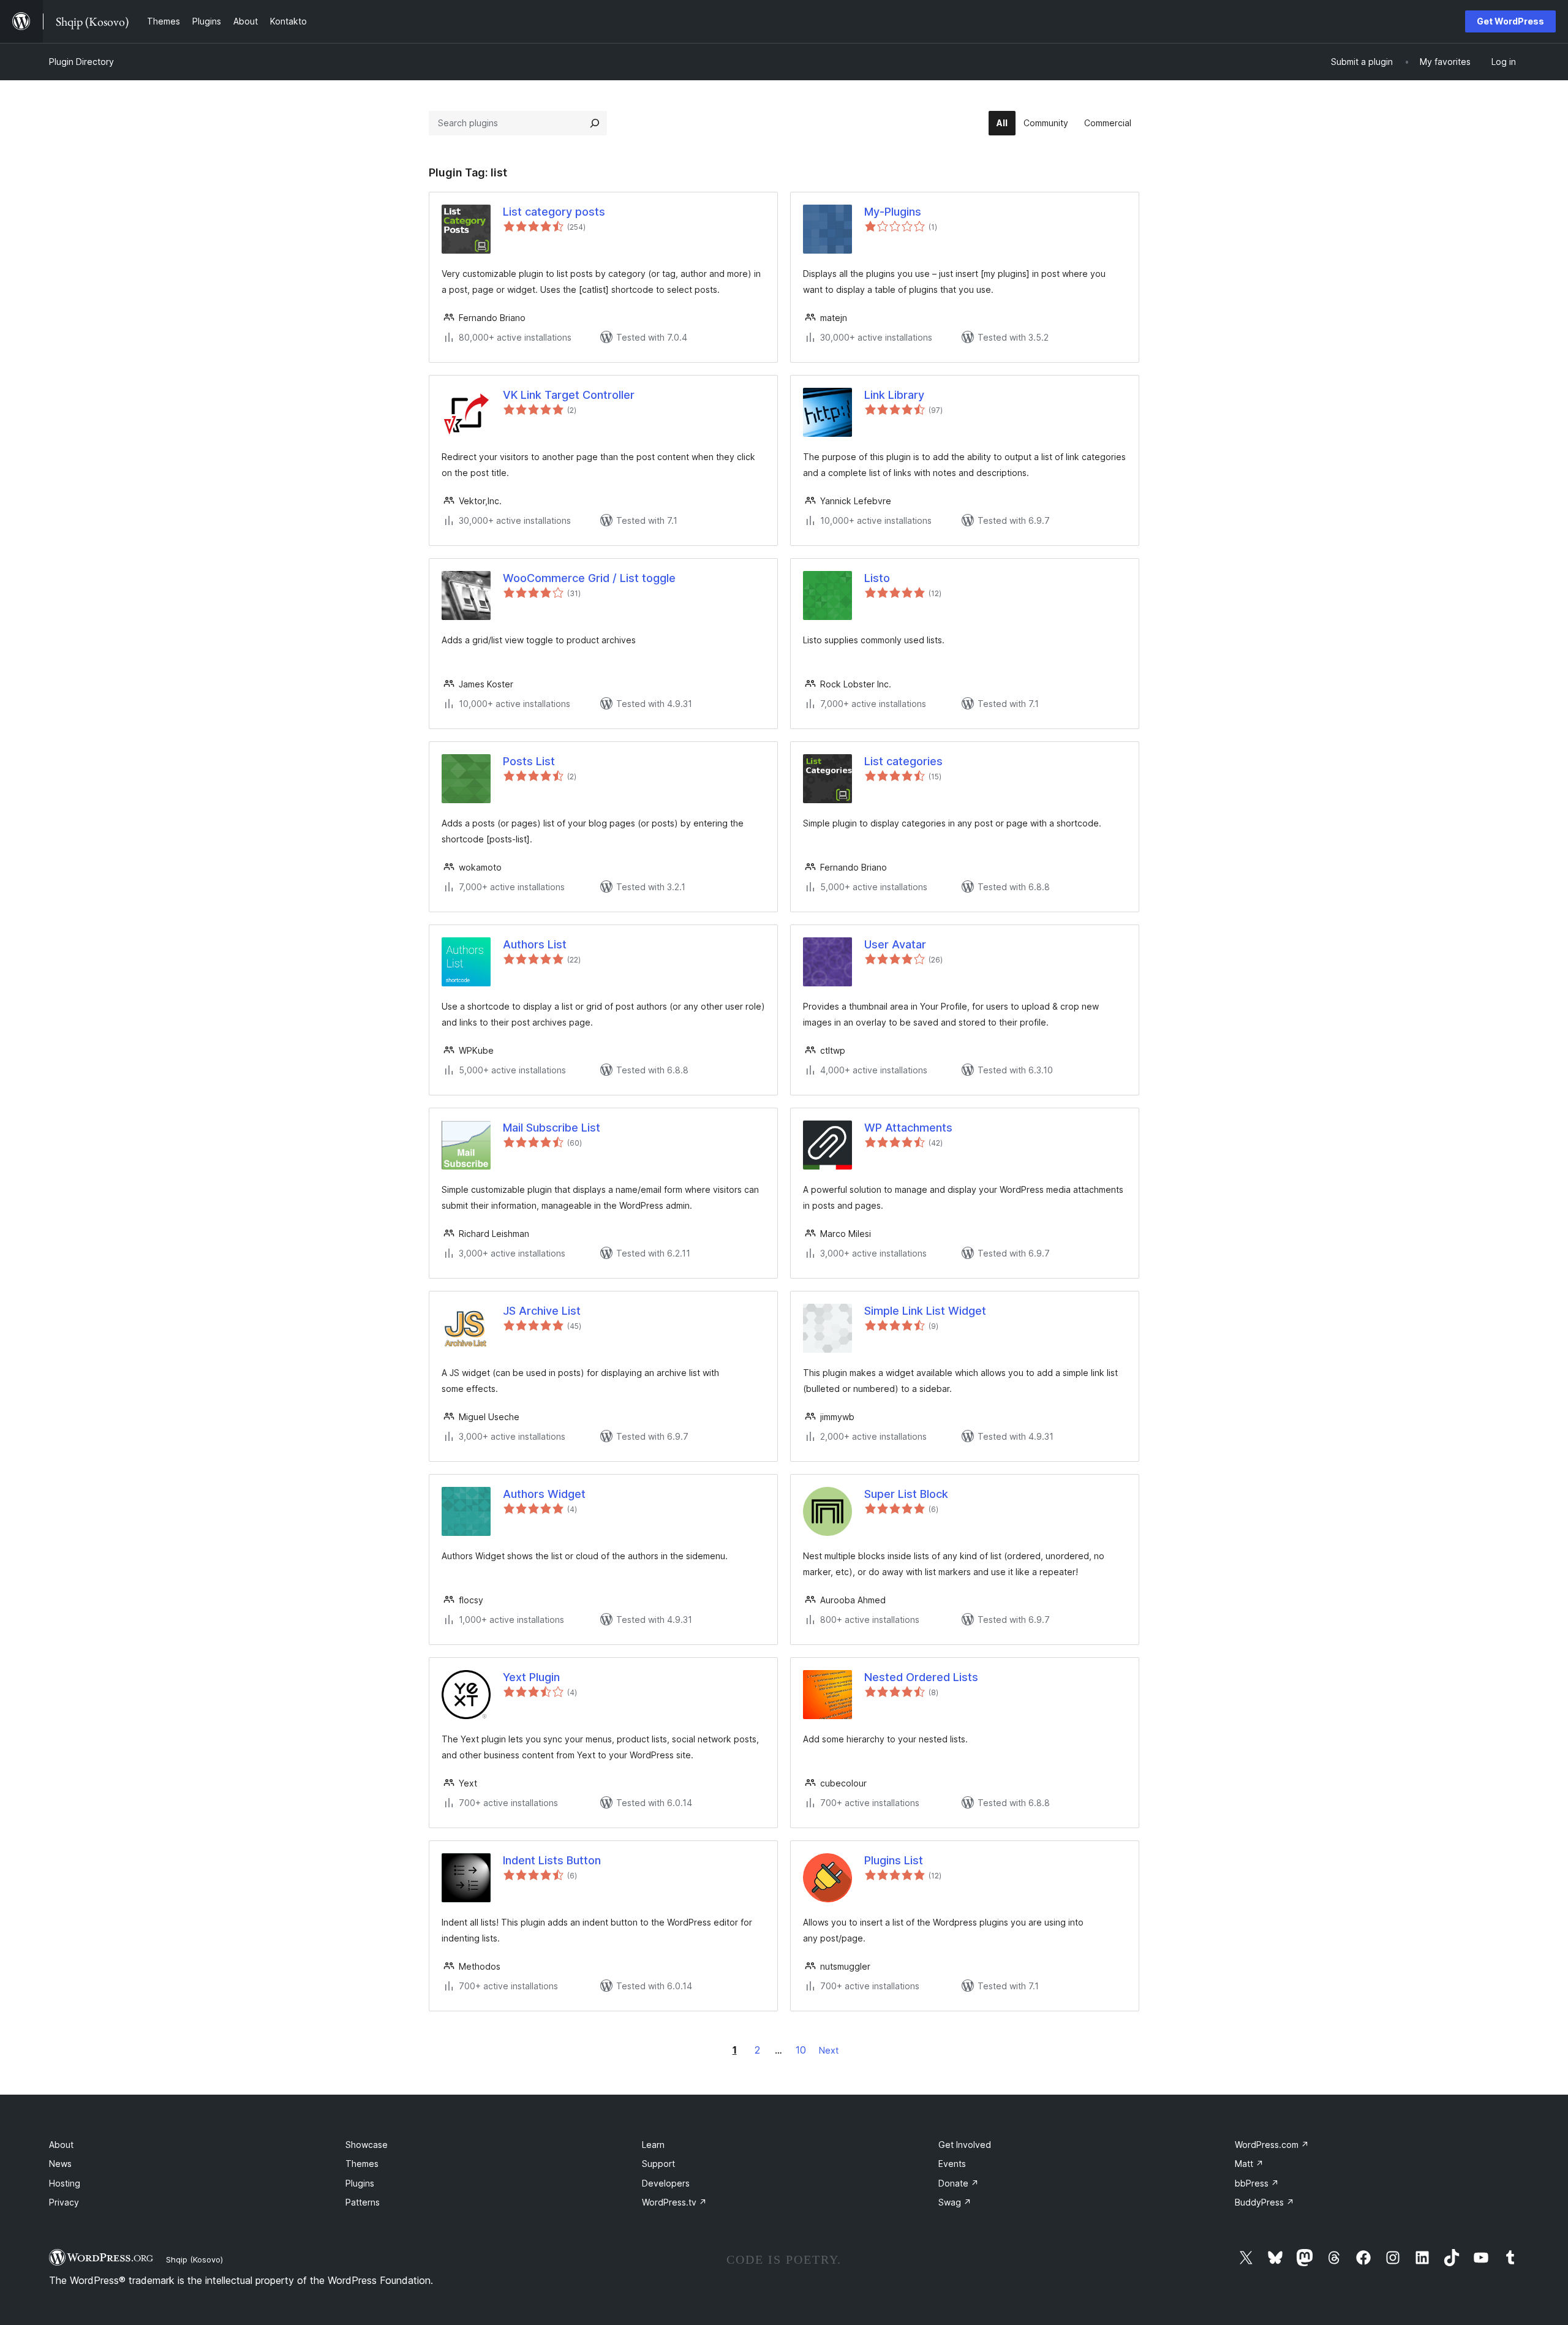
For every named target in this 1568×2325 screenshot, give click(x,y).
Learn (653, 2145)
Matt (1249, 2164)
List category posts (554, 212)
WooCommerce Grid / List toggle (589, 578)
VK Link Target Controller (569, 395)
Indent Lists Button (552, 1860)
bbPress (1257, 2183)
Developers (666, 2183)
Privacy (64, 2202)
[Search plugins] (595, 123)
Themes (362, 2164)
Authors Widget (544, 1494)
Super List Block (906, 1494)
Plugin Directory (81, 62)
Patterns (363, 2202)
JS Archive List (542, 1311)
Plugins (360, 2183)
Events (952, 2164)
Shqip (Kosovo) (194, 2259)
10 (801, 2050)
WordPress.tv (674, 2202)
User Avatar (895, 944)
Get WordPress (1510, 21)
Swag (955, 2202)
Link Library (894, 395)
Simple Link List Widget (925, 1311)
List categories (903, 761)
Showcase (367, 2145)
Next (829, 2050)
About (61, 2145)
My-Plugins (893, 212)
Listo (877, 578)
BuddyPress (1265, 2202)
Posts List (529, 761)
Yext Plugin (531, 1677)
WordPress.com (1272, 2145)
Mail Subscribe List (552, 1128)
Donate (959, 2183)
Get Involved (965, 2145)
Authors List (535, 944)
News (60, 2164)
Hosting (65, 2183)
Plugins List (894, 1860)
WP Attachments (908, 1128)
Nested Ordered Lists (921, 1677)
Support (658, 2164)
